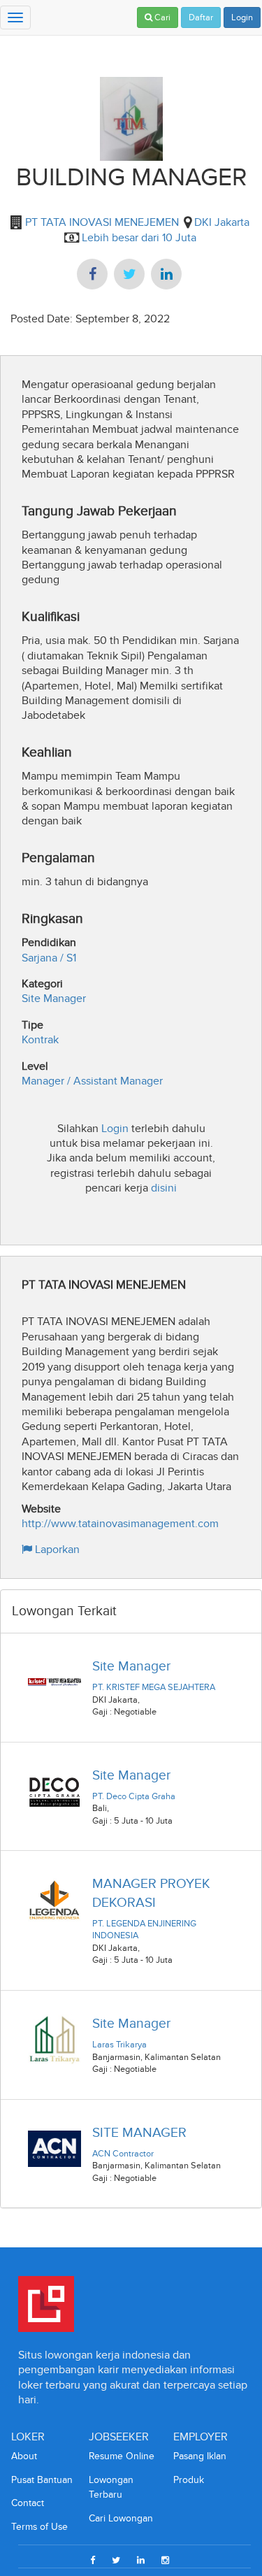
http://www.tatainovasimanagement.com (120, 1523)
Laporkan (56, 1549)
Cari (161, 17)
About (24, 2456)
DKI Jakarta (222, 222)
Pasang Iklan (200, 2456)
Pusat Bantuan (42, 2480)
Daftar (201, 17)
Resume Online (122, 2456)
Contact (28, 2503)
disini (164, 1188)
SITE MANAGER (139, 2132)
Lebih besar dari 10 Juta (139, 237)
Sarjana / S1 (49, 958)
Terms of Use (39, 2527)
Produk (189, 2480)
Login (242, 17)
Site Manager (54, 998)
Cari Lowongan (121, 2518)
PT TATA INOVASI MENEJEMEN (101, 222)
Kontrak (40, 1039)
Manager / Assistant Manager (92, 1081)
